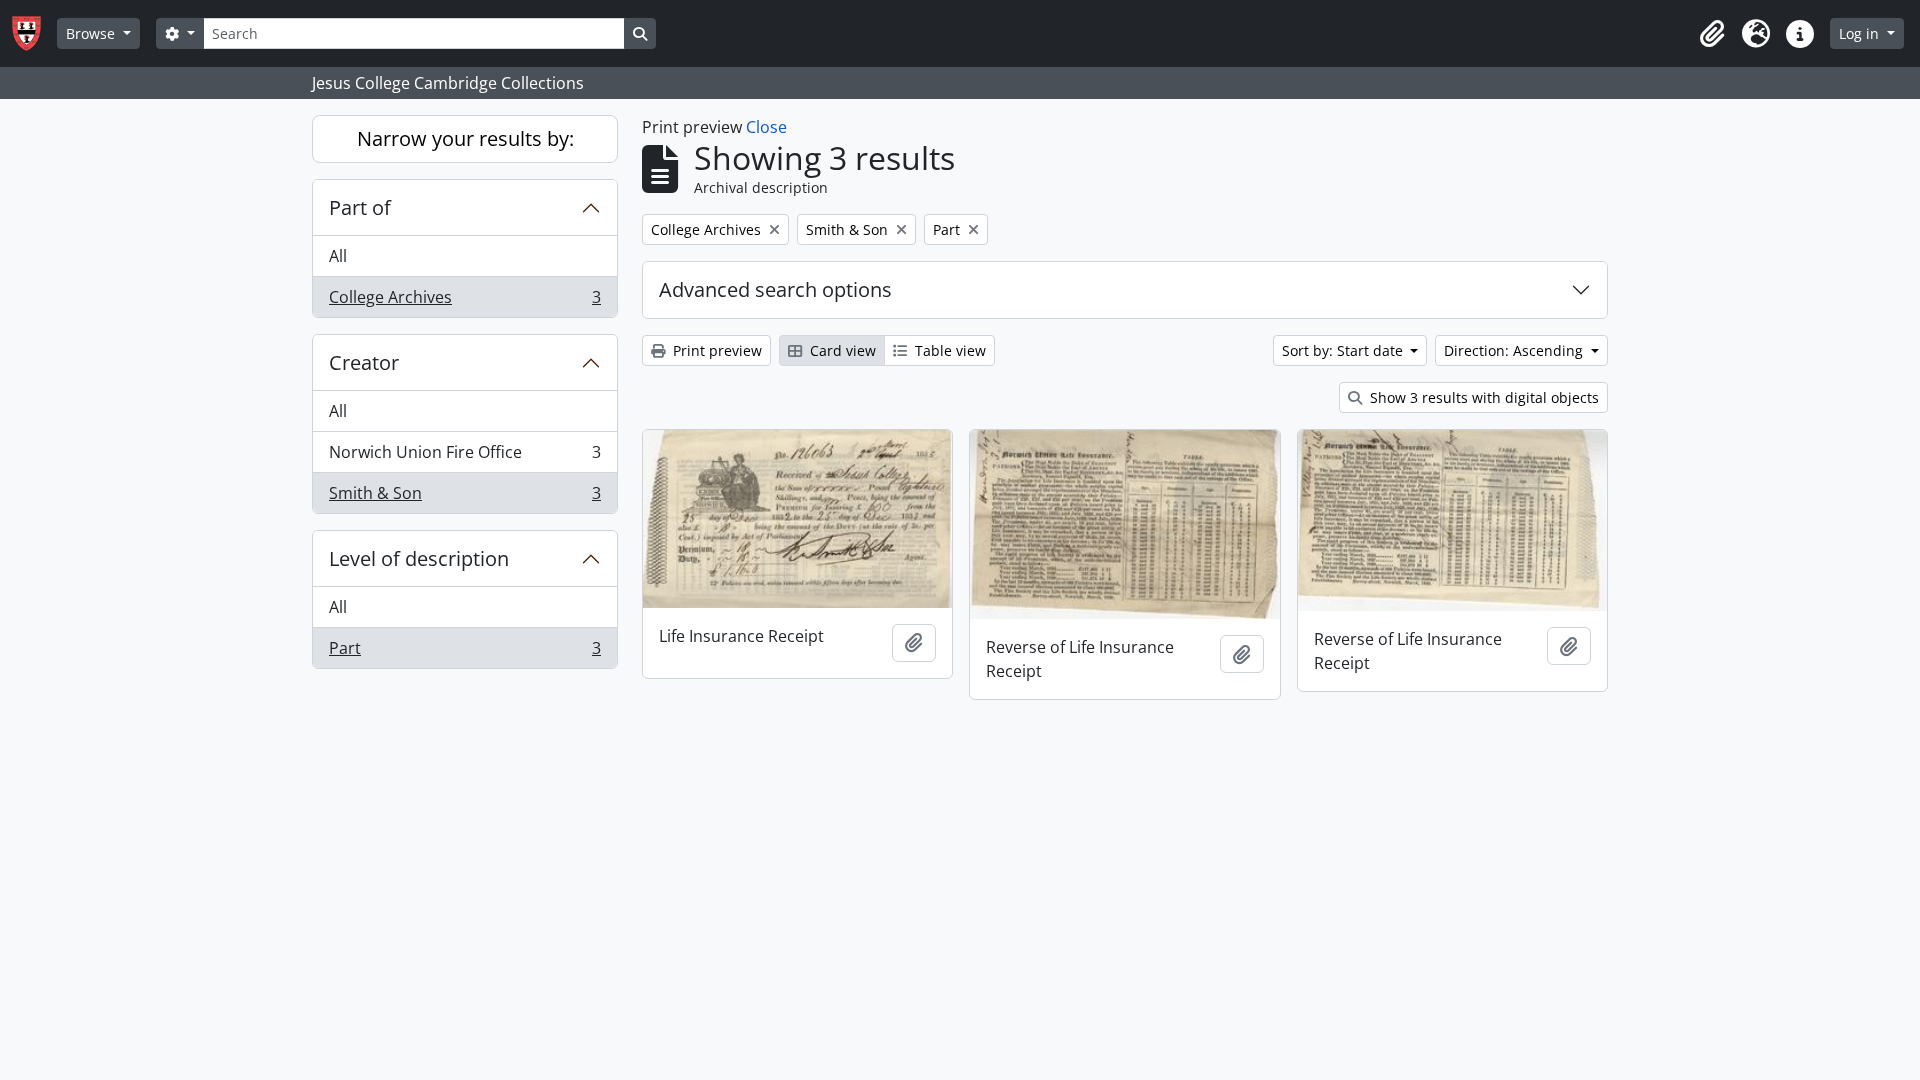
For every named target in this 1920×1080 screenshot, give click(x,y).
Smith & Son (464, 497)
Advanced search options (775, 289)
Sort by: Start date (1344, 350)
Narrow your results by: (465, 138)
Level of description (419, 558)
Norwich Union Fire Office (464, 457)
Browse (92, 33)
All (338, 256)
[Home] (34, 33)
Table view (948, 350)
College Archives (464, 301)
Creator (364, 362)
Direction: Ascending (1515, 350)
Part (464, 652)
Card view (841, 350)
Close (766, 127)
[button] (1712, 34)
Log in (1861, 33)
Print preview (715, 350)
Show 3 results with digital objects (1482, 397)
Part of (360, 207)
